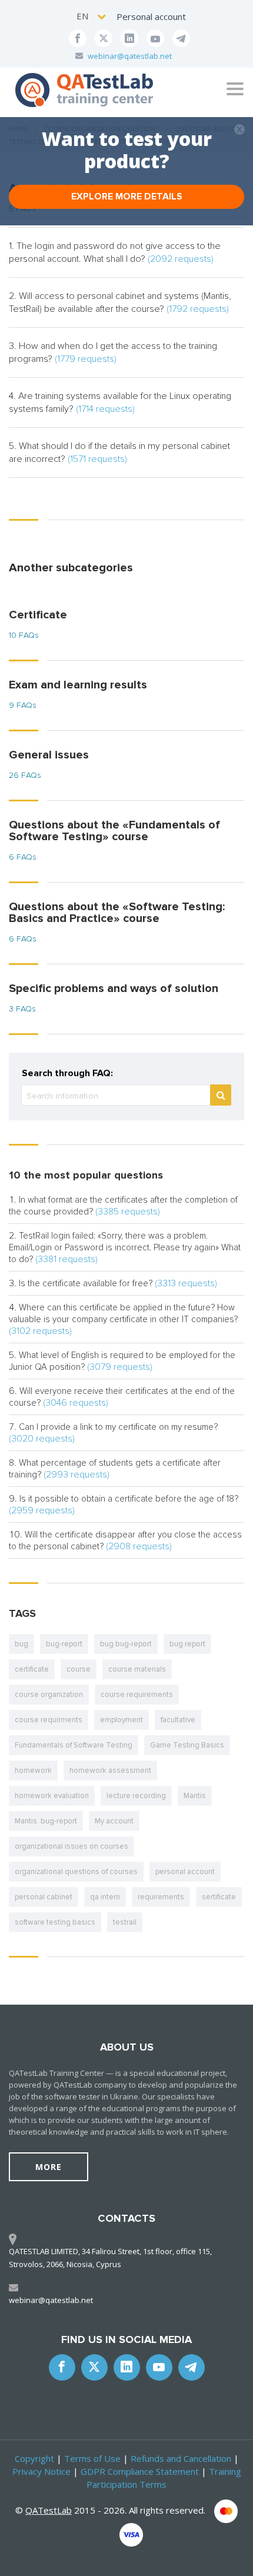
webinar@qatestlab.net (130, 56)
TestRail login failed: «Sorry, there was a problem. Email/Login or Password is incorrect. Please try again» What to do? (125, 1247)
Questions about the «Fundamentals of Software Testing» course (114, 831)
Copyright (34, 2458)
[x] (104, 38)
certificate (32, 1669)
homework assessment (110, 1770)
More (49, 2167)
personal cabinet (44, 1897)
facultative (178, 1720)
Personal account (151, 16)
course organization (49, 1695)
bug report (187, 1644)
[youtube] (155, 38)
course (79, 1669)
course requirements (137, 1695)
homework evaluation (52, 1796)
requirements (161, 1897)
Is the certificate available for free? (86, 1283)
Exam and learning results (78, 685)
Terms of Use (92, 2458)
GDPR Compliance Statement (140, 2471)
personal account (185, 1872)
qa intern (105, 1897)
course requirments (49, 1720)
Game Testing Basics (187, 1745)
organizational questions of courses (76, 1872)
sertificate (219, 1897)
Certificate (38, 615)
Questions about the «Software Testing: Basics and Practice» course (117, 913)
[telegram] (181, 38)
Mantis (195, 1796)
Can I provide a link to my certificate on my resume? (118, 1427)
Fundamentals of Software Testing (74, 1745)
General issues (49, 755)
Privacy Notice (41, 2471)
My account (114, 1821)
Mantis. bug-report (46, 1821)
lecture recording (136, 1796)
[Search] (221, 1095)
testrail (125, 1922)
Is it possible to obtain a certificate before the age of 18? (129, 1499)
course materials (137, 1669)
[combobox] (92, 16)
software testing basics (55, 1922)
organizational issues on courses (71, 1846)
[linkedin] (129, 38)
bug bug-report (126, 1644)
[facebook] (78, 38)
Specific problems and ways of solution (114, 989)
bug (21, 1644)
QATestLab (49, 2510)
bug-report (64, 1644)
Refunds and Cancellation (181, 2458)
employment (121, 1720)
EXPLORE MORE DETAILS (127, 197)
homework (33, 1770)
